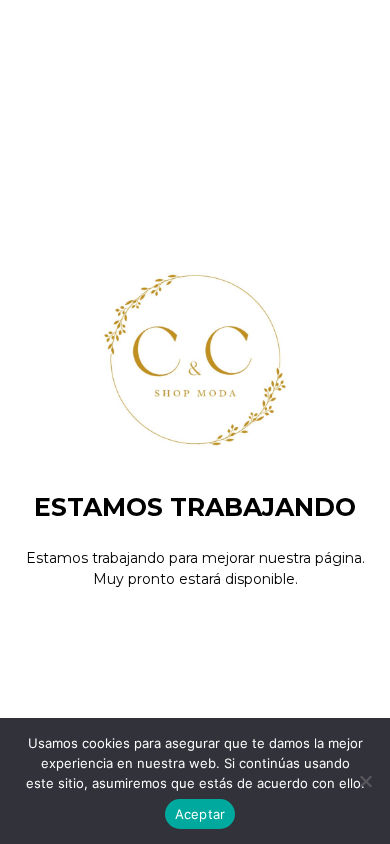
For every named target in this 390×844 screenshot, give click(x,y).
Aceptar (200, 814)
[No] (365, 781)
